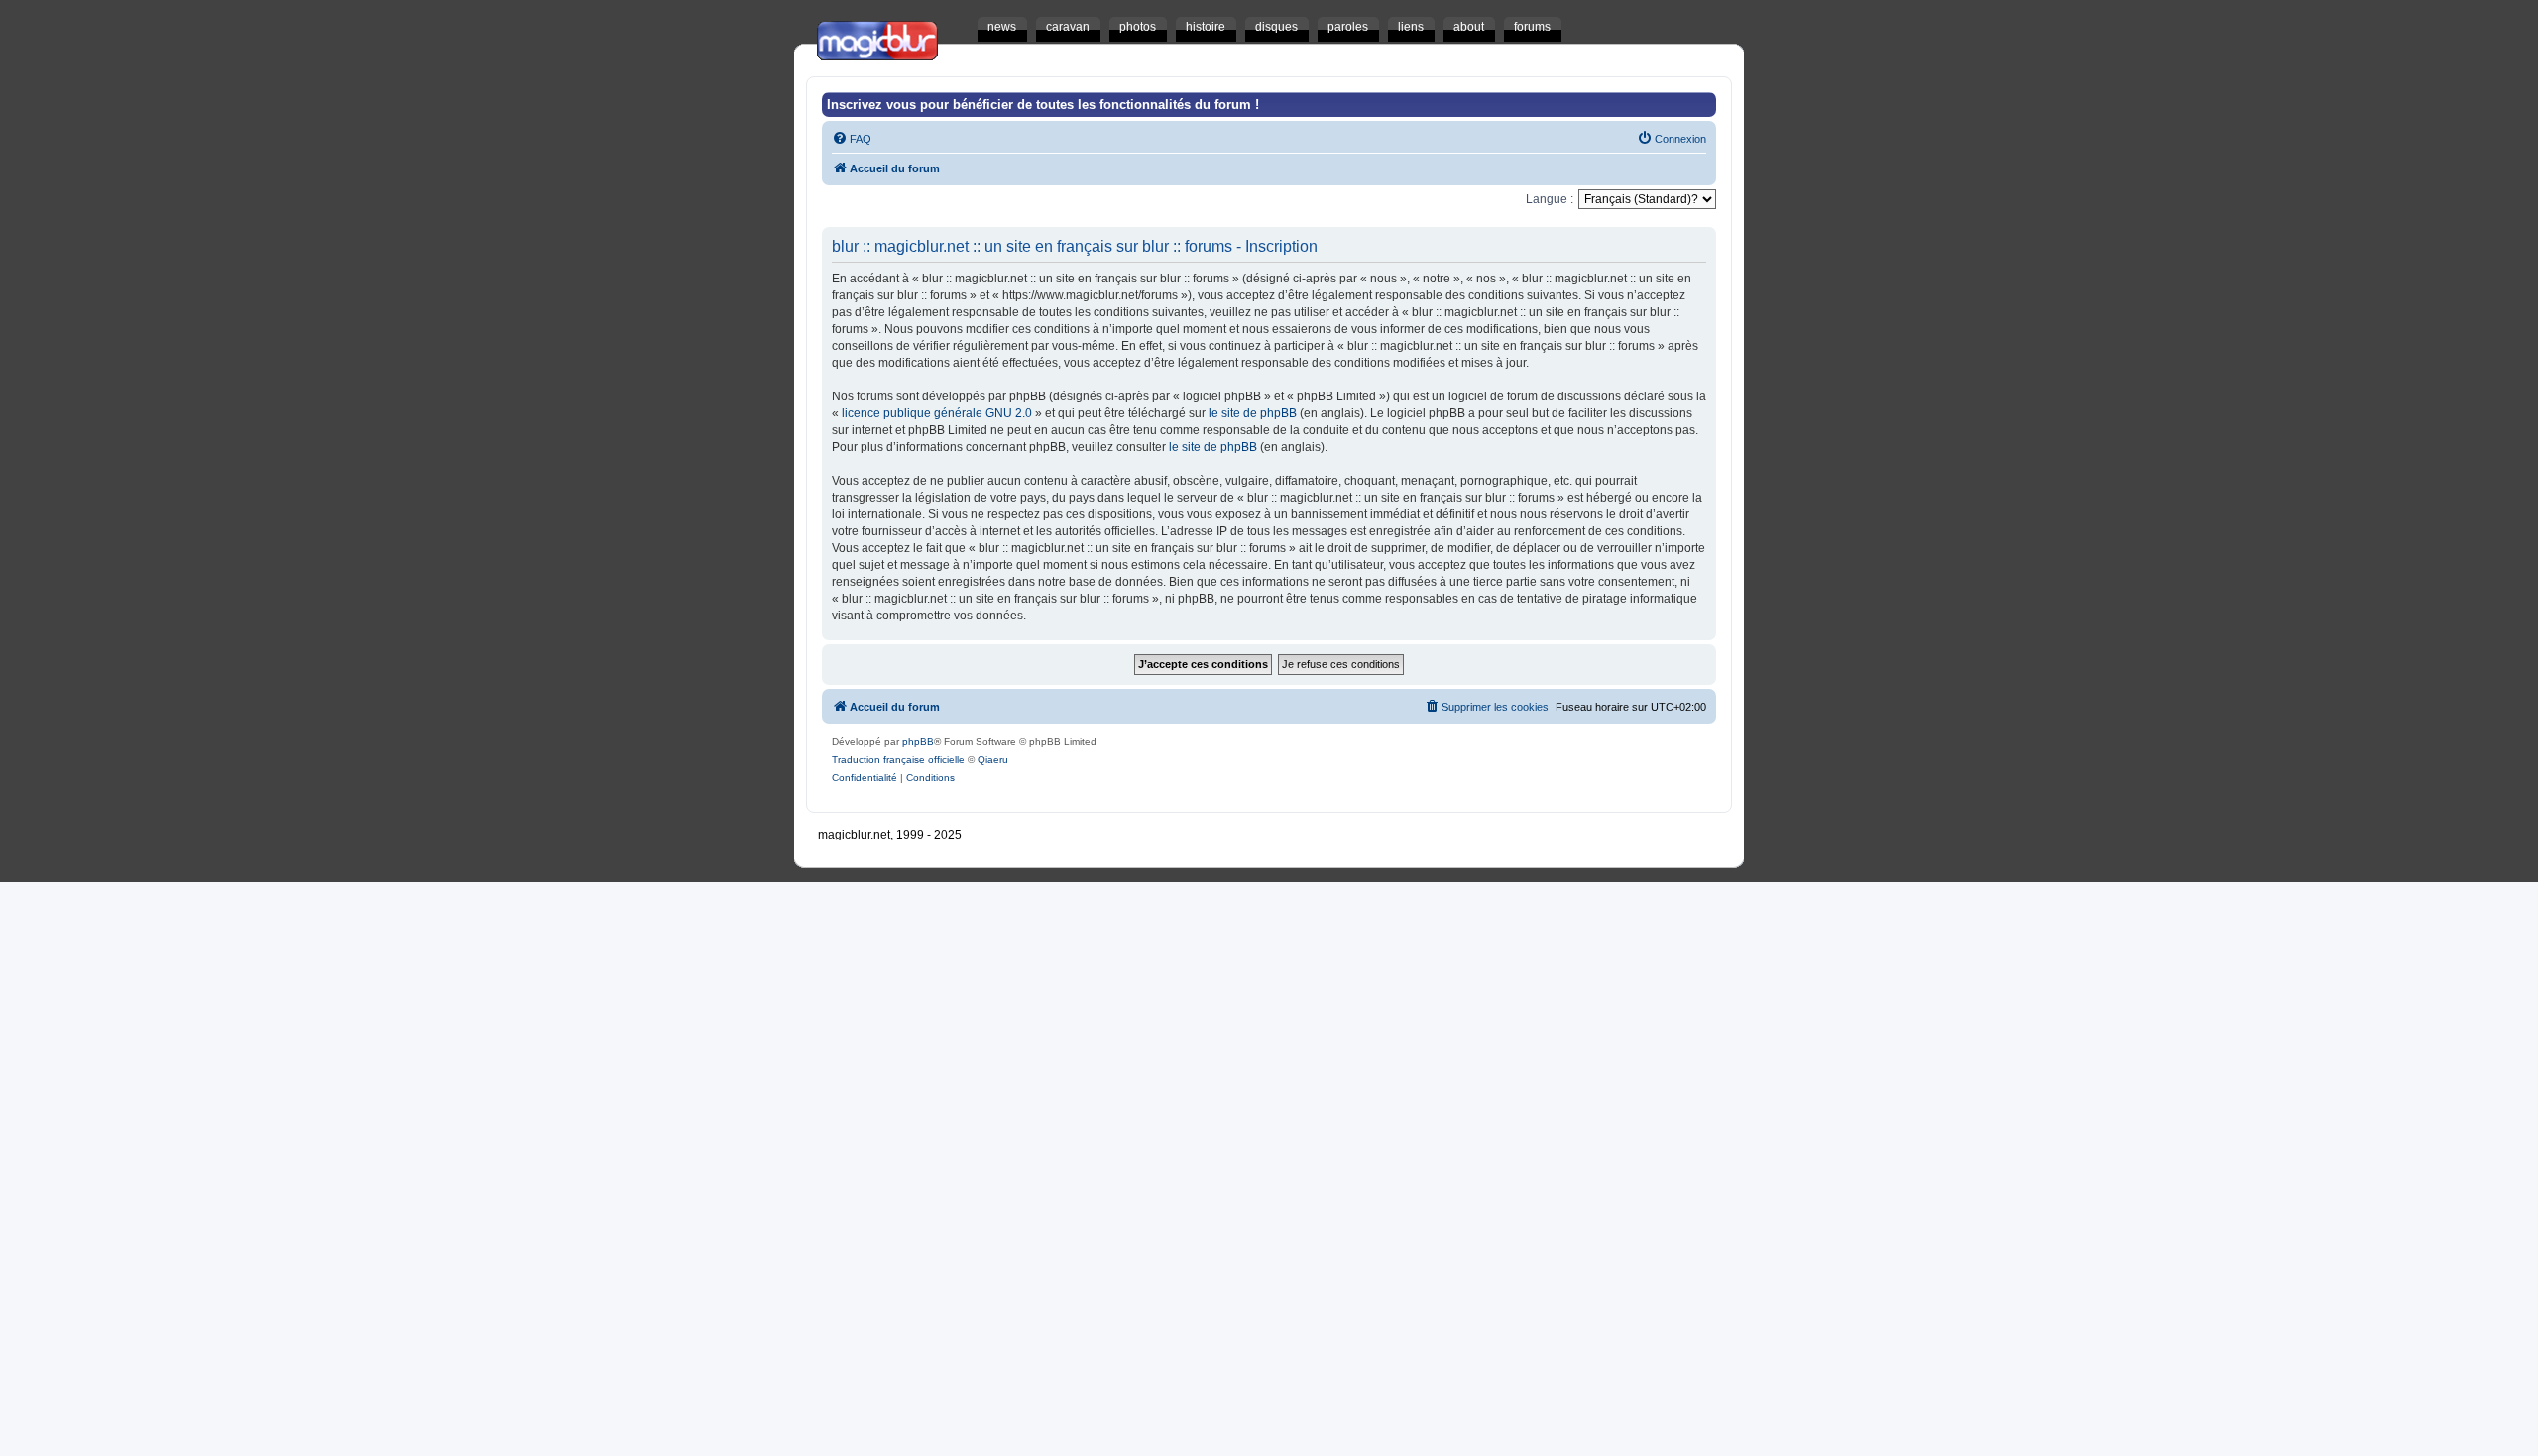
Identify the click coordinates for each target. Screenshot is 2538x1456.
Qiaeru (993, 760)
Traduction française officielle (898, 760)
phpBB (918, 742)
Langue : (1550, 199)
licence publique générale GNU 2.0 (937, 413)
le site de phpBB (1253, 413)
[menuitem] (852, 139)
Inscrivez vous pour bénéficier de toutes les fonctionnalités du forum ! (1043, 105)
